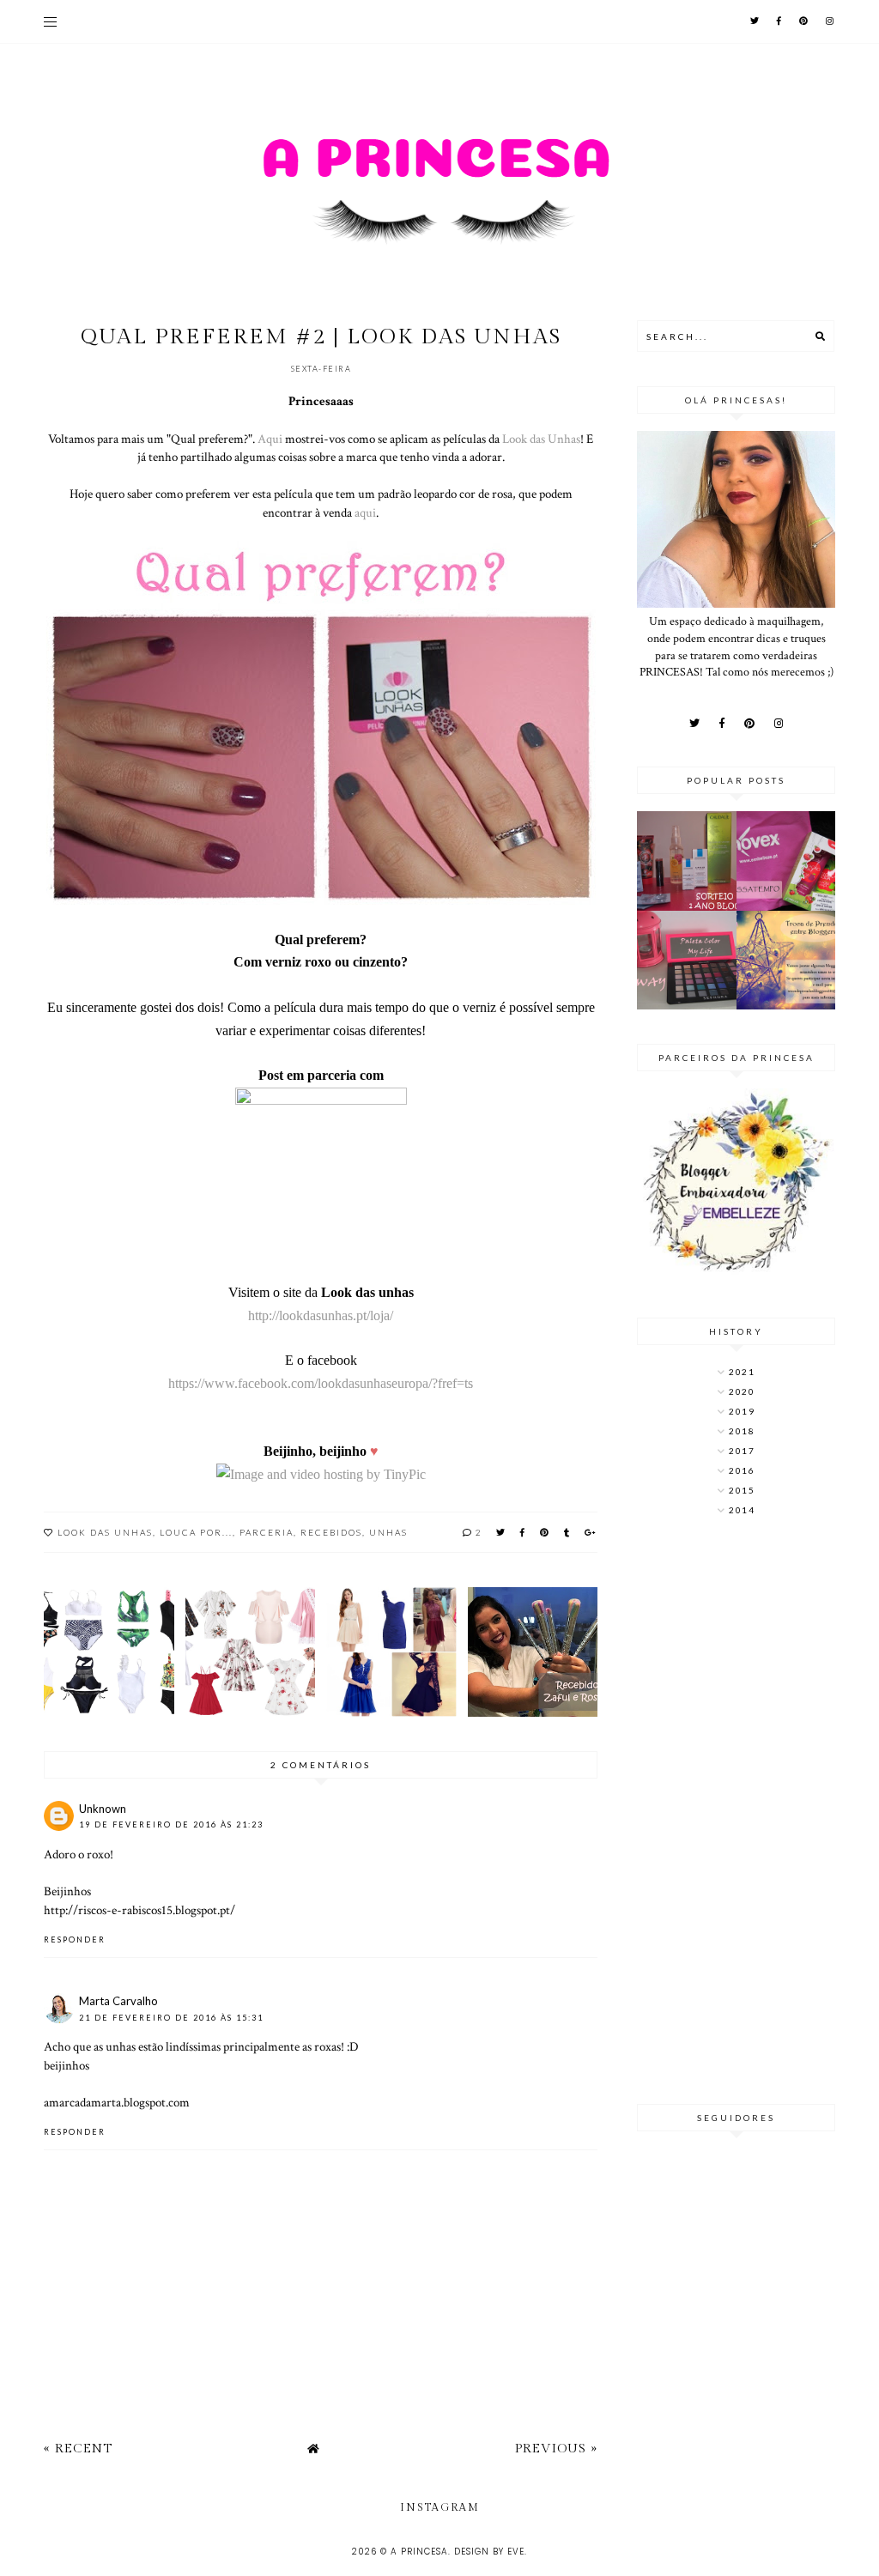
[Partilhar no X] (501, 1532)
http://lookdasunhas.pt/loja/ (321, 1315)
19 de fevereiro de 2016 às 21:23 (171, 1824)
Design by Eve (489, 2552)
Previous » (556, 2449)
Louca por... (196, 1532)
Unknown (103, 1809)
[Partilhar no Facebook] (523, 1532)
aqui (365, 512)
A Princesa (419, 2552)
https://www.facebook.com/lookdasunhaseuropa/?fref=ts (321, 1383)
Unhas (388, 1532)
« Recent (78, 2449)
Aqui (270, 439)
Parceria (267, 1532)
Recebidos (331, 1532)
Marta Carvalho (118, 2001)
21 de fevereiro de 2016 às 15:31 (171, 2018)
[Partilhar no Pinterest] (545, 1532)
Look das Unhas (541, 439)
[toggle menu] (50, 21)
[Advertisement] (736, 1812)
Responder (75, 1940)
